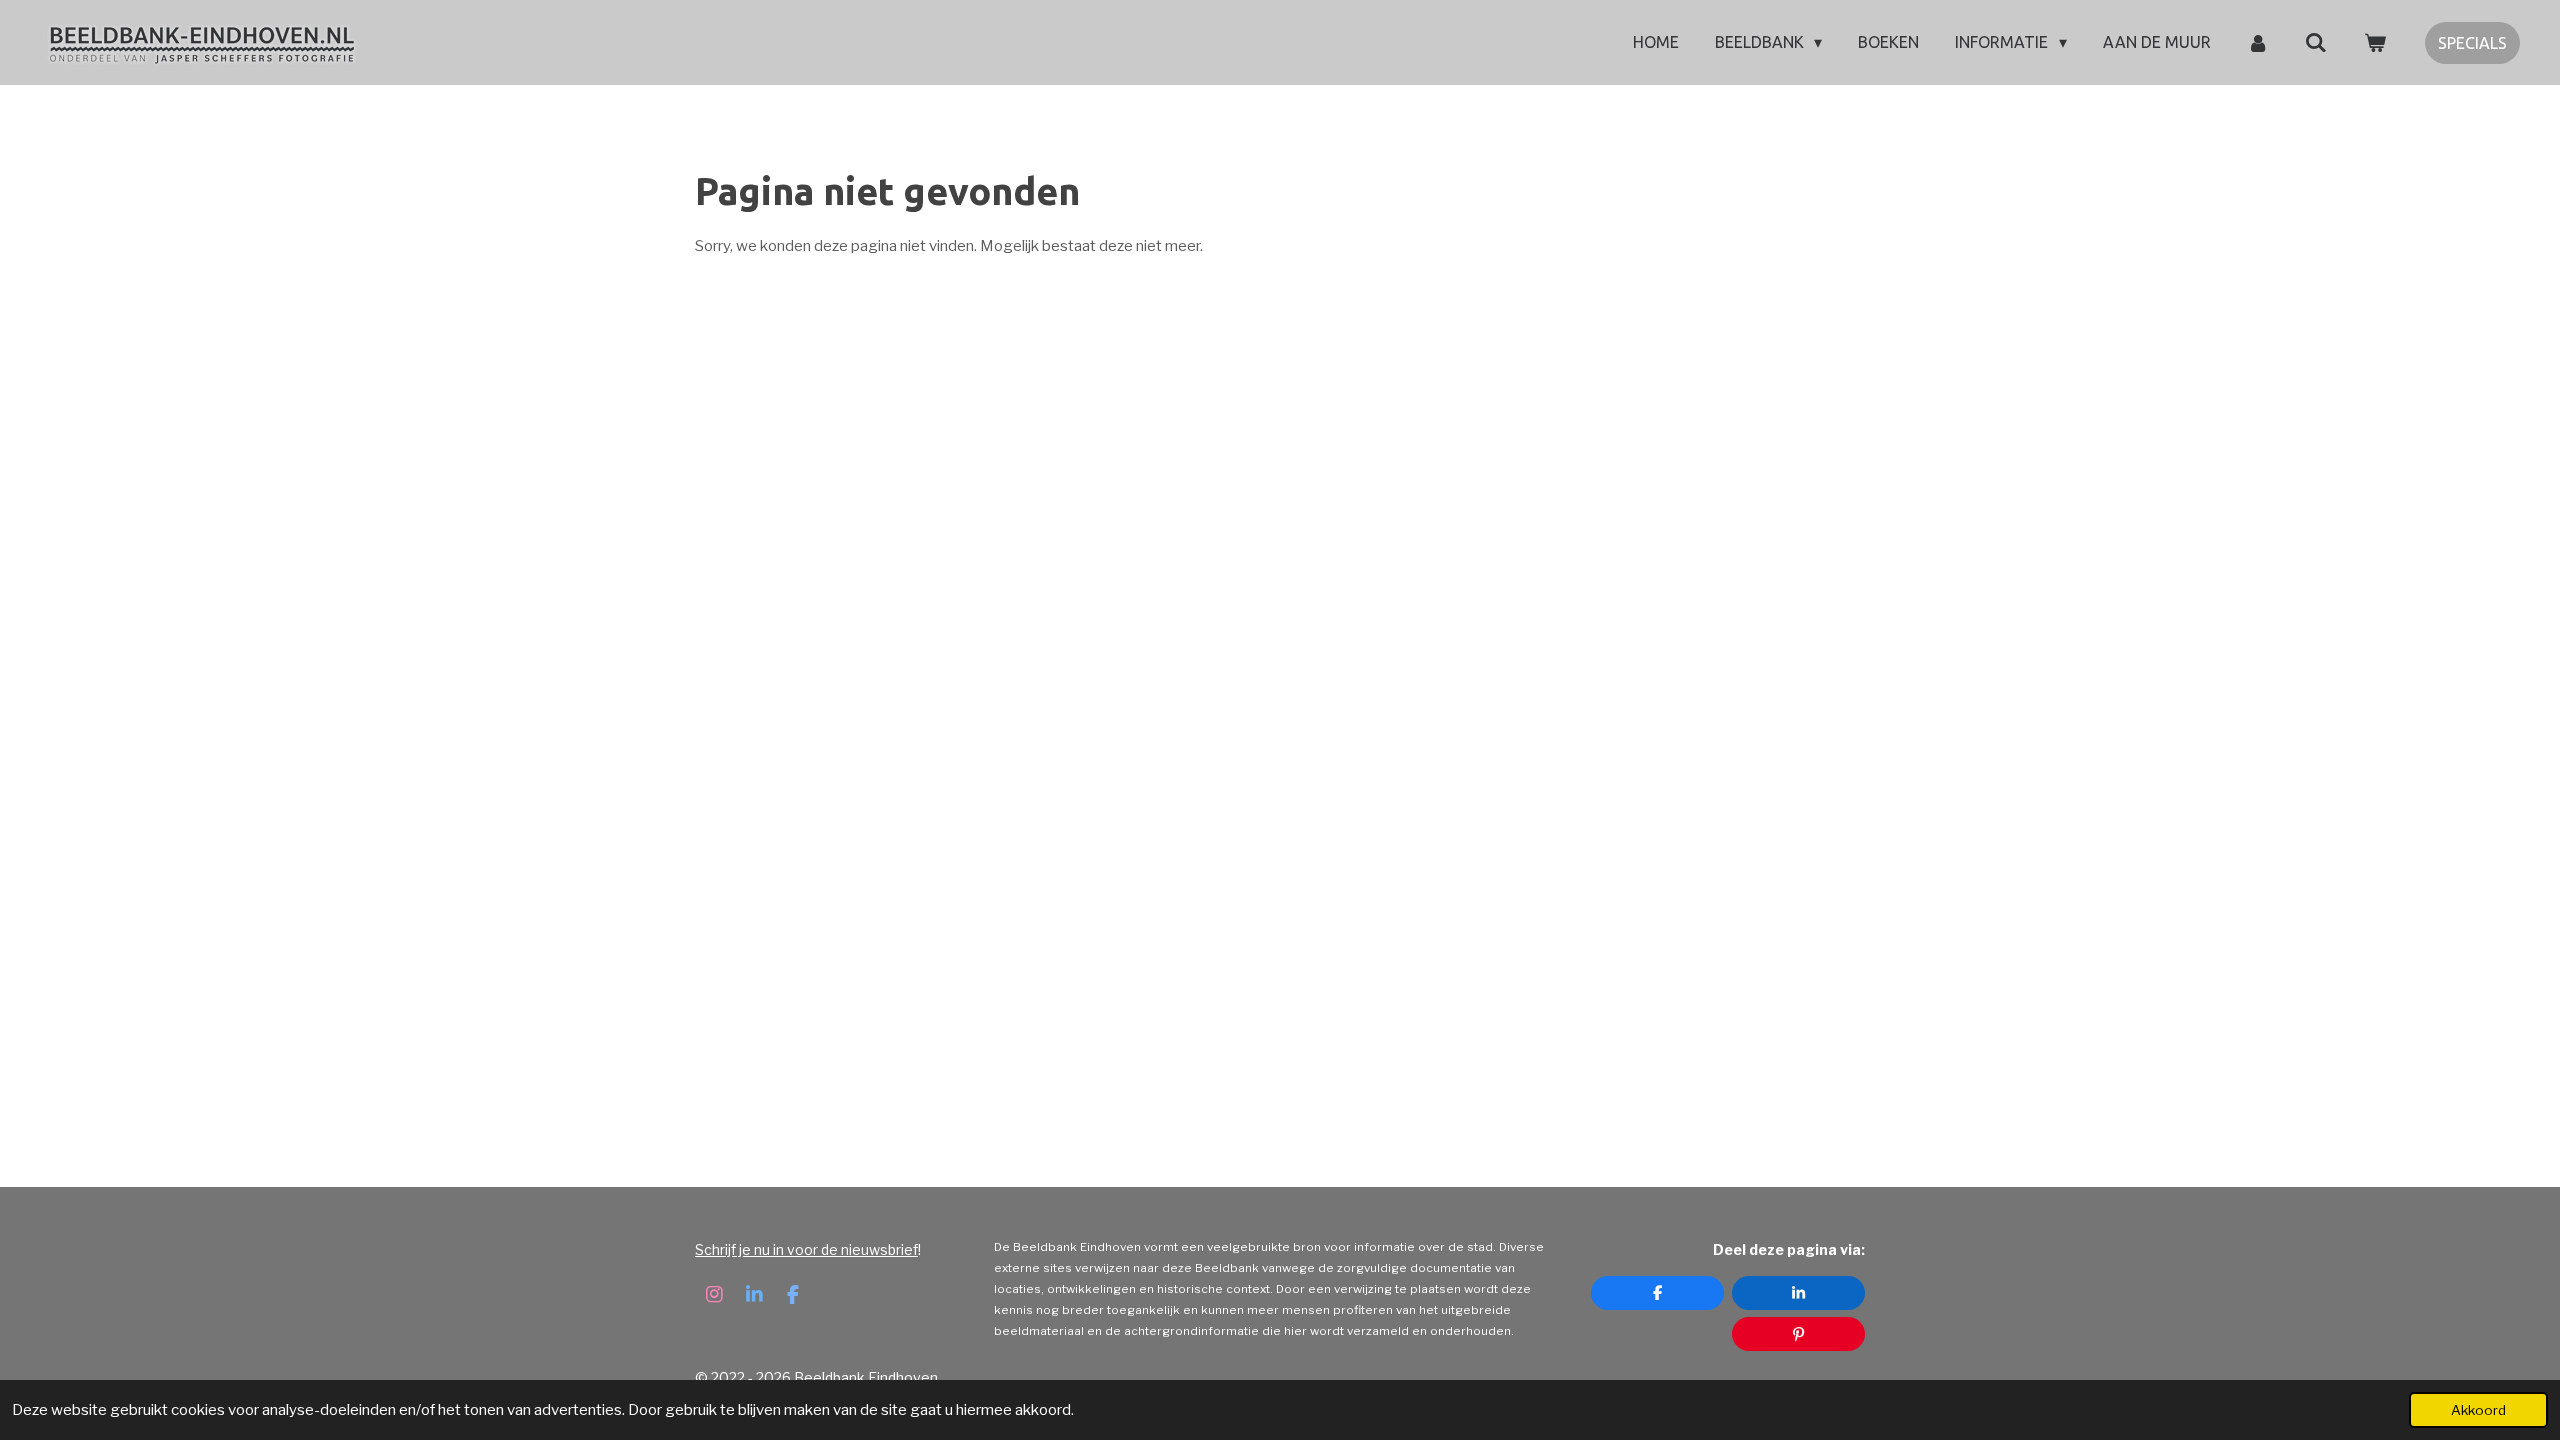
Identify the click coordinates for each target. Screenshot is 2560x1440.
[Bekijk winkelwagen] (2375, 42)
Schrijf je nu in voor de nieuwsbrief (806, 1249)
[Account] (2258, 42)
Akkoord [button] (2478, 1410)
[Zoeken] (2316, 42)
